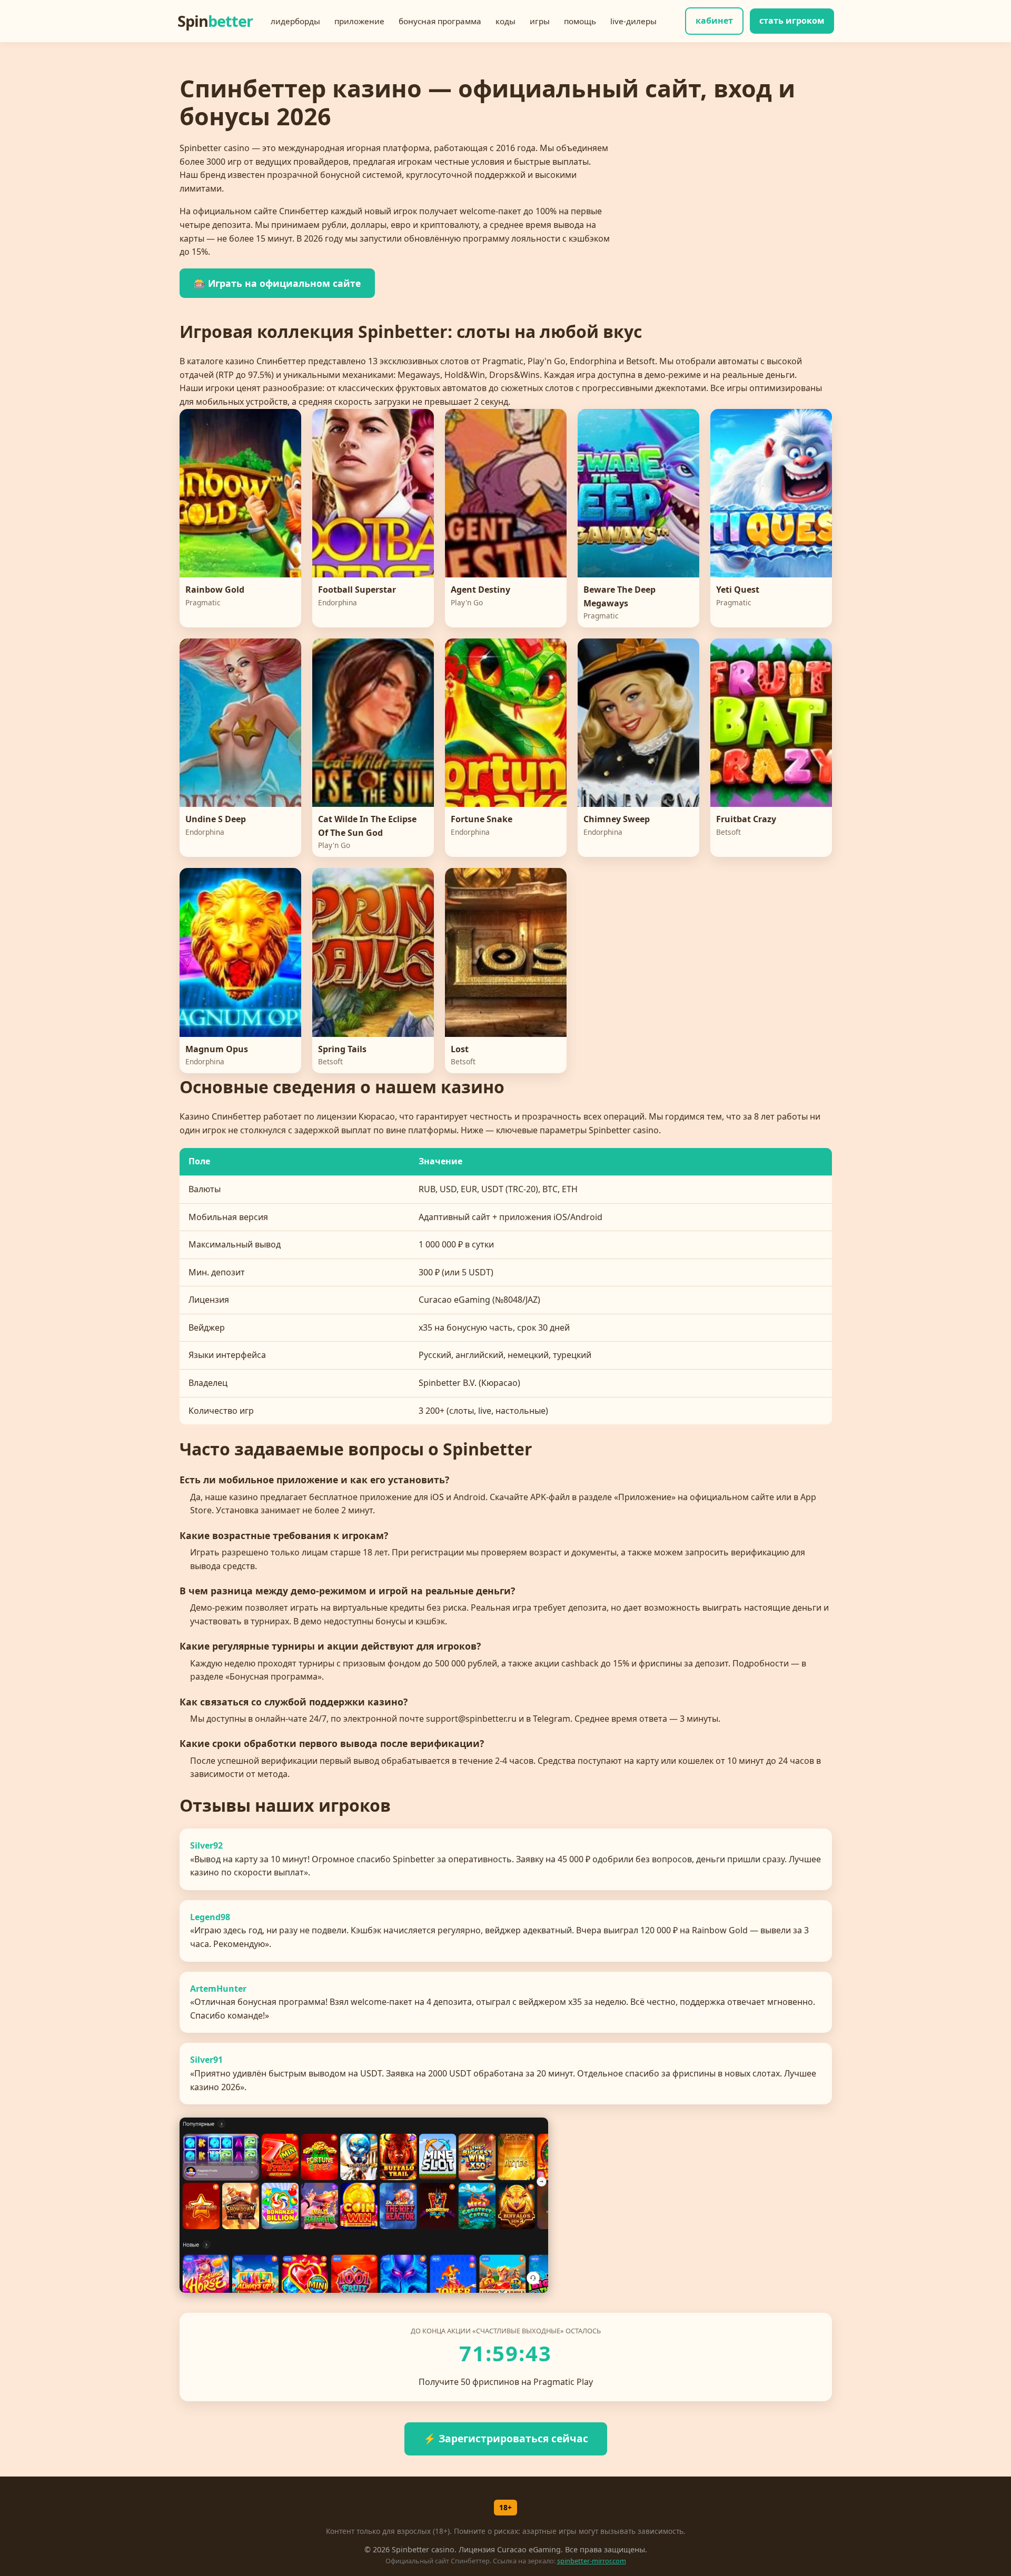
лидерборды (295, 21)
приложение (359, 21)
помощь (580, 21)
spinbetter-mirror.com (592, 2561)
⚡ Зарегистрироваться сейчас (506, 2438)
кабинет (714, 21)
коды (506, 21)
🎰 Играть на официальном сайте (277, 283)
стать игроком (792, 21)
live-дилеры (633, 21)
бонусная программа (440, 21)
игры (540, 21)
